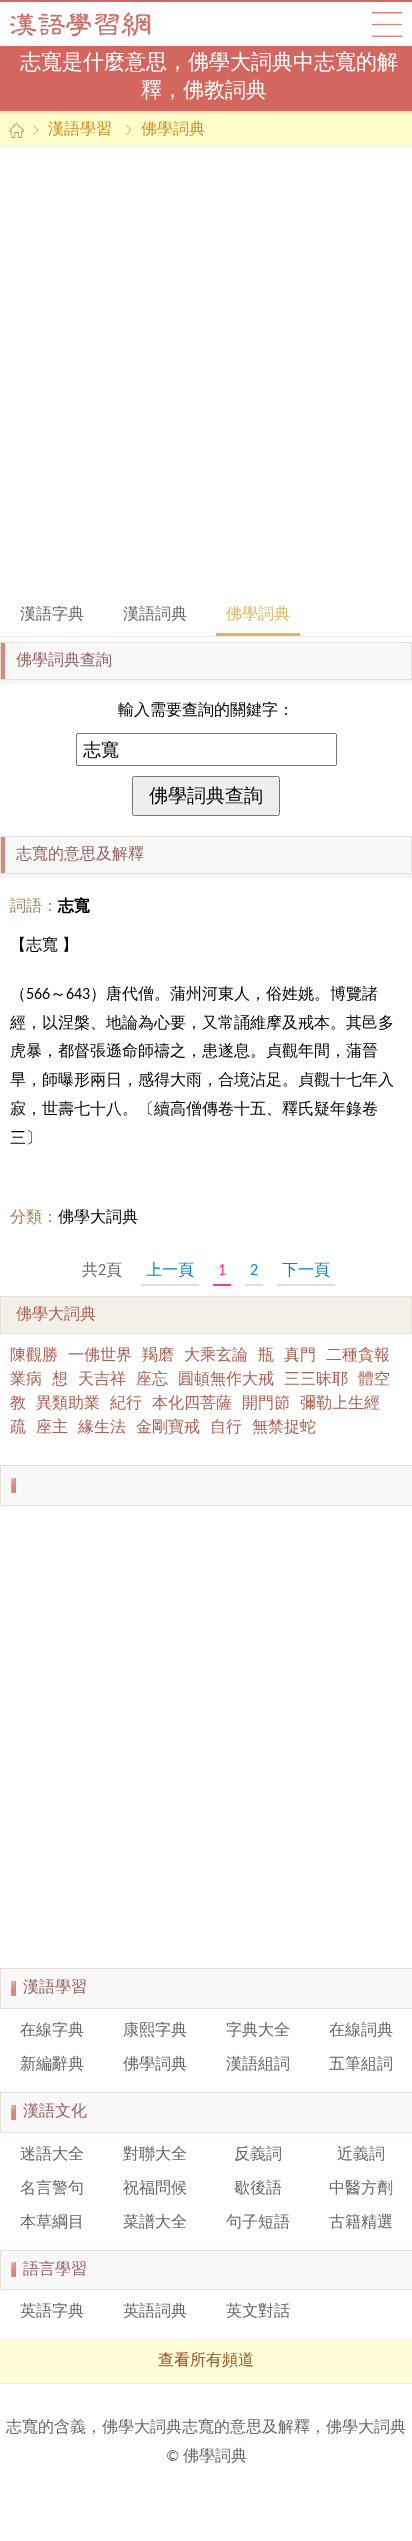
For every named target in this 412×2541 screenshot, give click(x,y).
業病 (26, 1380)
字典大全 (258, 2031)
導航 (387, 24)
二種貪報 (358, 1356)
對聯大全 (155, 2155)
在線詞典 (361, 2031)
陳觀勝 (34, 1356)
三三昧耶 (316, 1380)
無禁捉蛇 (284, 1428)
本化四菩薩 (192, 1404)
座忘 (152, 1380)
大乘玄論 (216, 1356)
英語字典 (52, 2312)
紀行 (126, 1404)
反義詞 (258, 2155)
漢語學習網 (100, 24)
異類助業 (68, 1404)
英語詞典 (155, 2312)
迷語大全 (52, 2155)
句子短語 (258, 2223)
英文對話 (258, 2312)
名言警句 (52, 2189)
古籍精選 (361, 2223)
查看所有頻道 (206, 2361)
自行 (226, 1428)
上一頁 (170, 1271)
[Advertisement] (206, 373)
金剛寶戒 (168, 1428)
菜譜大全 (155, 2223)
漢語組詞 (258, 2065)
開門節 (266, 1404)
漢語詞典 (155, 615)
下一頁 (306, 1271)
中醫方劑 (361, 2189)
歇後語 (258, 2189)
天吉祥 (102, 1380)
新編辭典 (52, 2065)
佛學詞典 (173, 130)
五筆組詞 (361, 2065)
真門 (300, 1356)
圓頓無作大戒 (226, 1380)
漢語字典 (52, 615)
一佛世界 (100, 1356)
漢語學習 (80, 130)
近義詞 (361, 2155)
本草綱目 (52, 2223)
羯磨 (158, 1356)
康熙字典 (155, 2031)
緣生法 (102, 1428)
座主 (52, 1428)
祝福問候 (155, 2189)
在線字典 (52, 2031)
